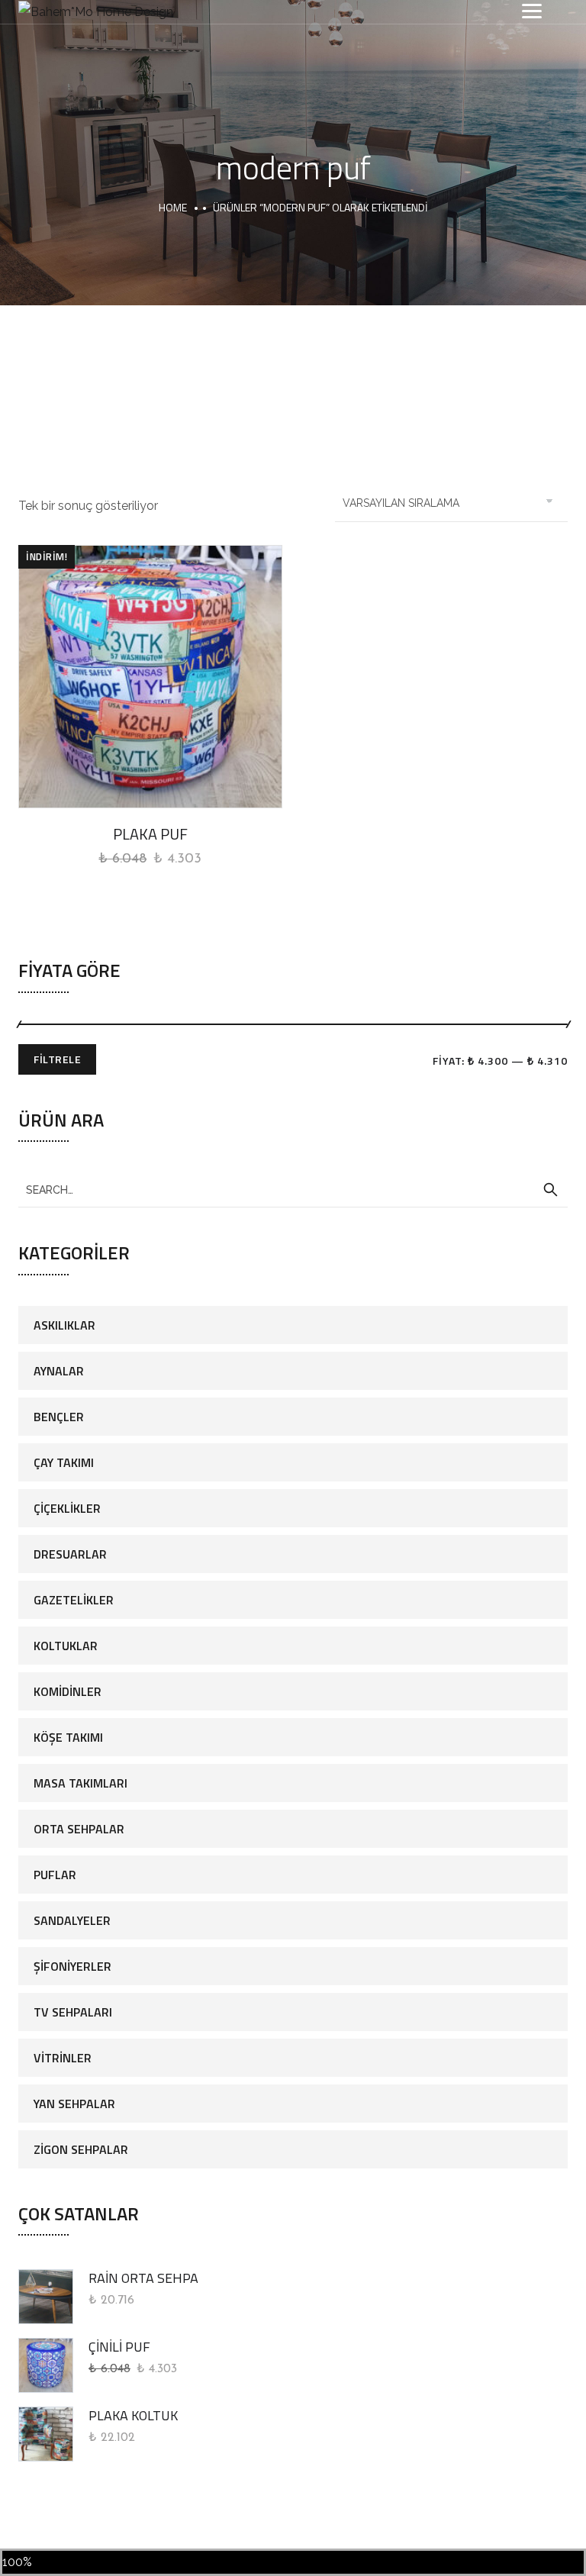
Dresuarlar (70, 1554)
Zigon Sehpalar (81, 2149)
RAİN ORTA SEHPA (143, 2278)
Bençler (59, 1417)
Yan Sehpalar (74, 2104)
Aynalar (59, 1371)
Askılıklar (64, 1325)
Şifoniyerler (72, 1966)
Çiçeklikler (67, 1508)
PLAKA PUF (150, 834)
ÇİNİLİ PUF (119, 2347)
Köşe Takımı (68, 1737)
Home (173, 207)
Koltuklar (66, 1646)
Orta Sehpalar (79, 1829)
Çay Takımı (64, 1462)
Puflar (55, 1875)
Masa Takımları (80, 1783)
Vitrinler (63, 2058)
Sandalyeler (72, 1920)
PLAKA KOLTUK (133, 2415)
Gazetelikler (74, 1600)
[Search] (550, 1190)
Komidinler (68, 1691)
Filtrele (57, 1059)
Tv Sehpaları (73, 2012)
